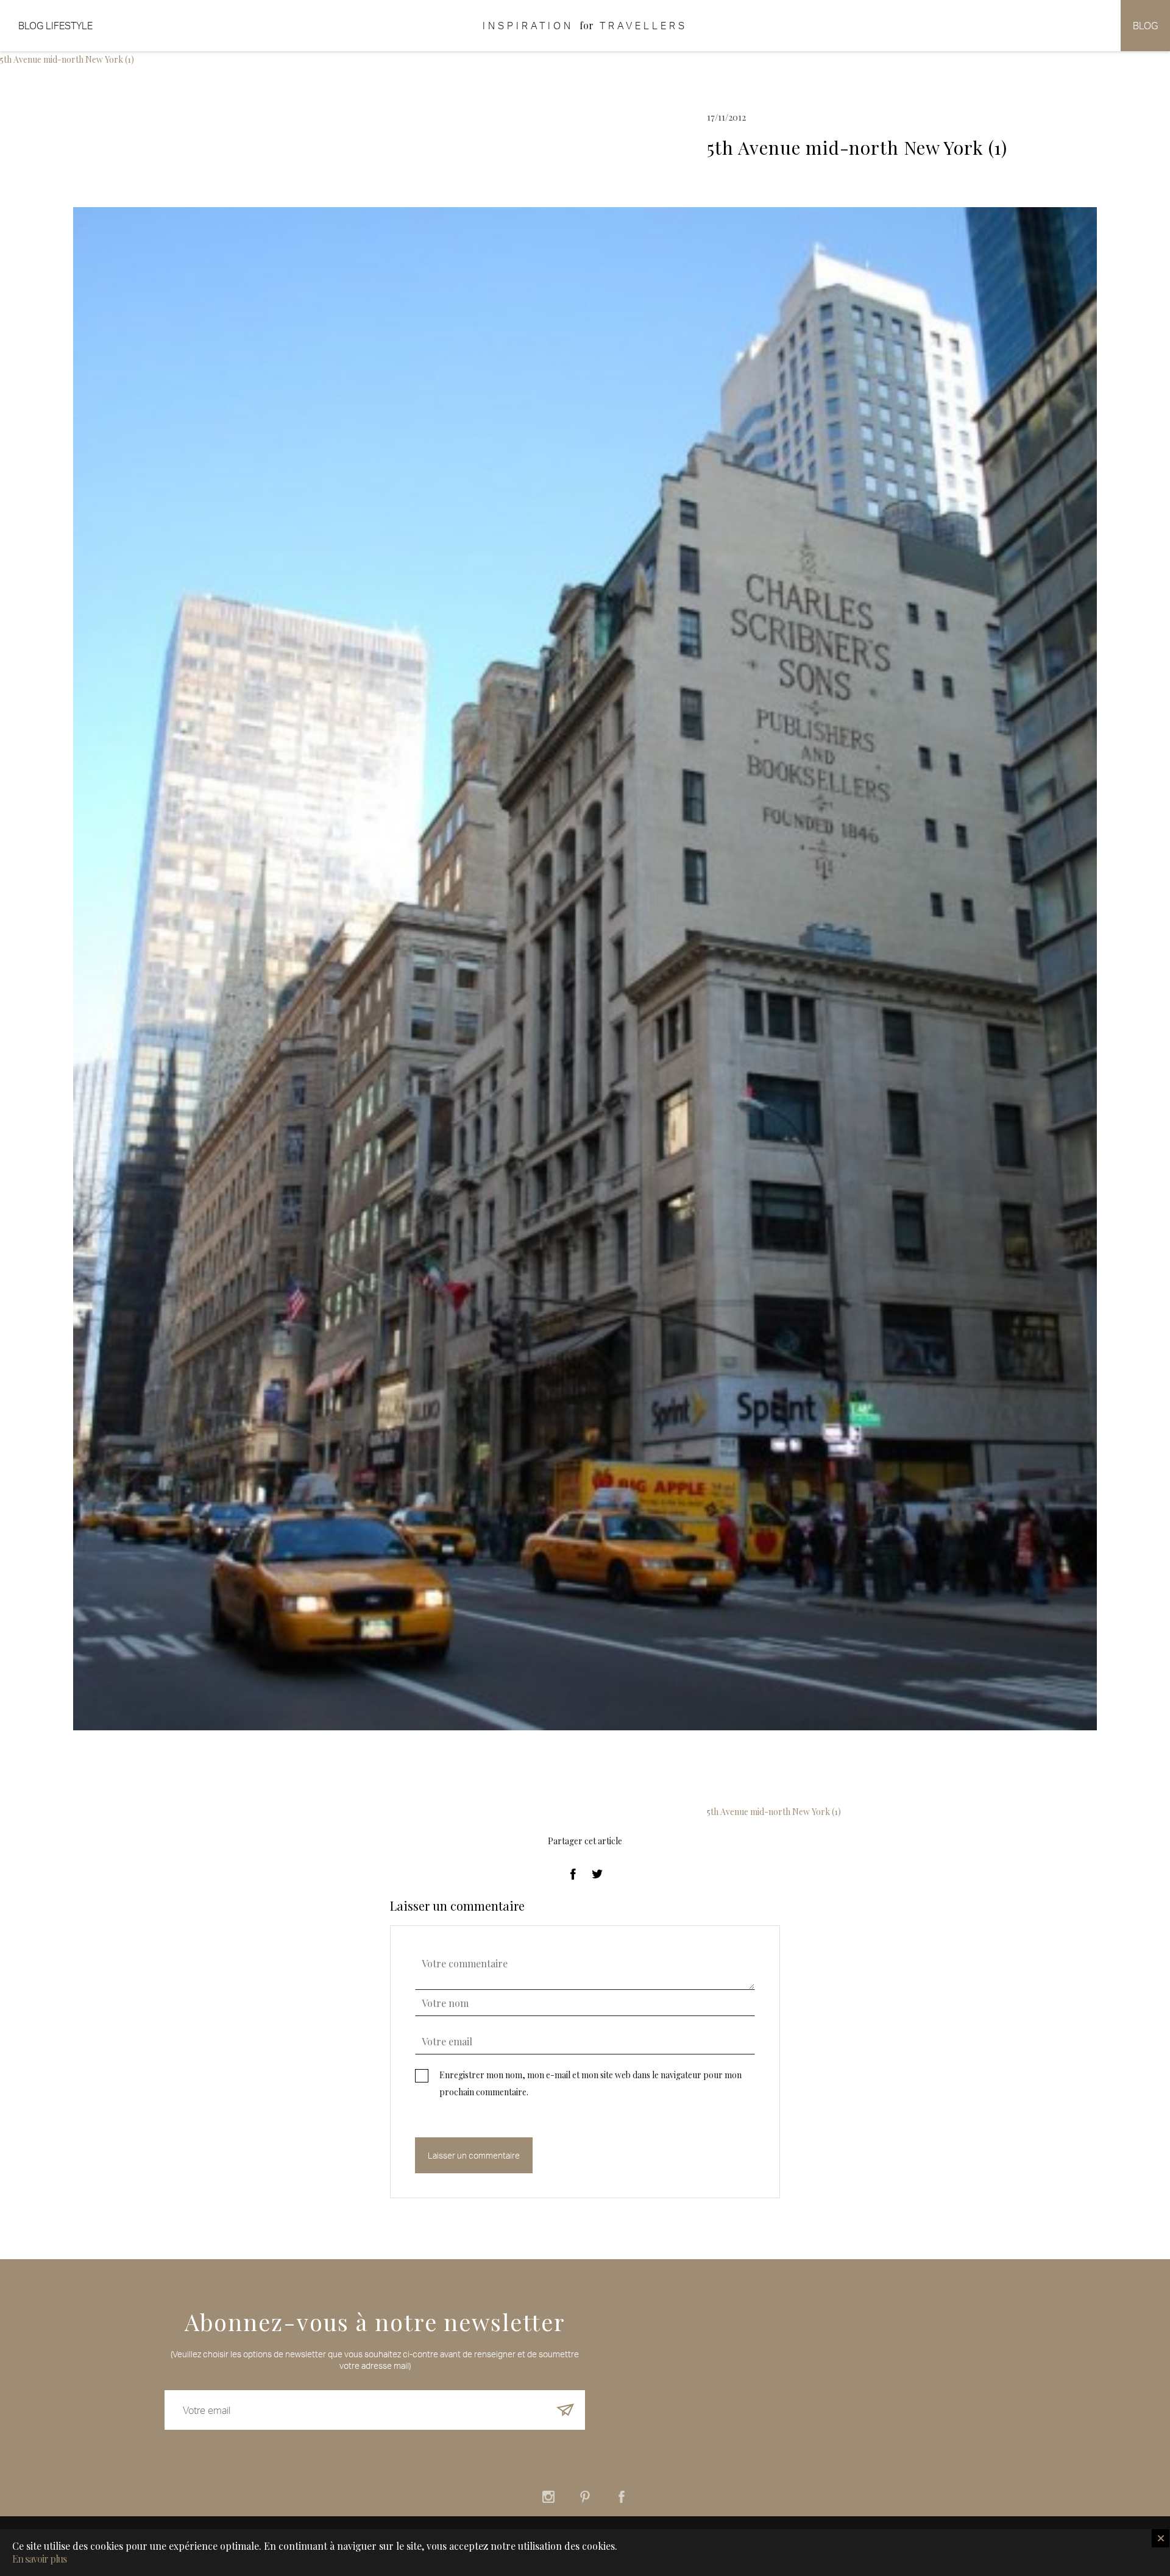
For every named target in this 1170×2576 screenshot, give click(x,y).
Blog (1145, 26)
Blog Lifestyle (55, 26)
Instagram (548, 2497)
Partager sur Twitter (597, 1874)
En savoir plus (39, 2559)
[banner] (585, 26)
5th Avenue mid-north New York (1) (67, 59)
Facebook (622, 2497)
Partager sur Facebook (573, 1874)
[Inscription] (565, 2410)
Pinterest (585, 2497)
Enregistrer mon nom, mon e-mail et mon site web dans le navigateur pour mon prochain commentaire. (590, 2083)
